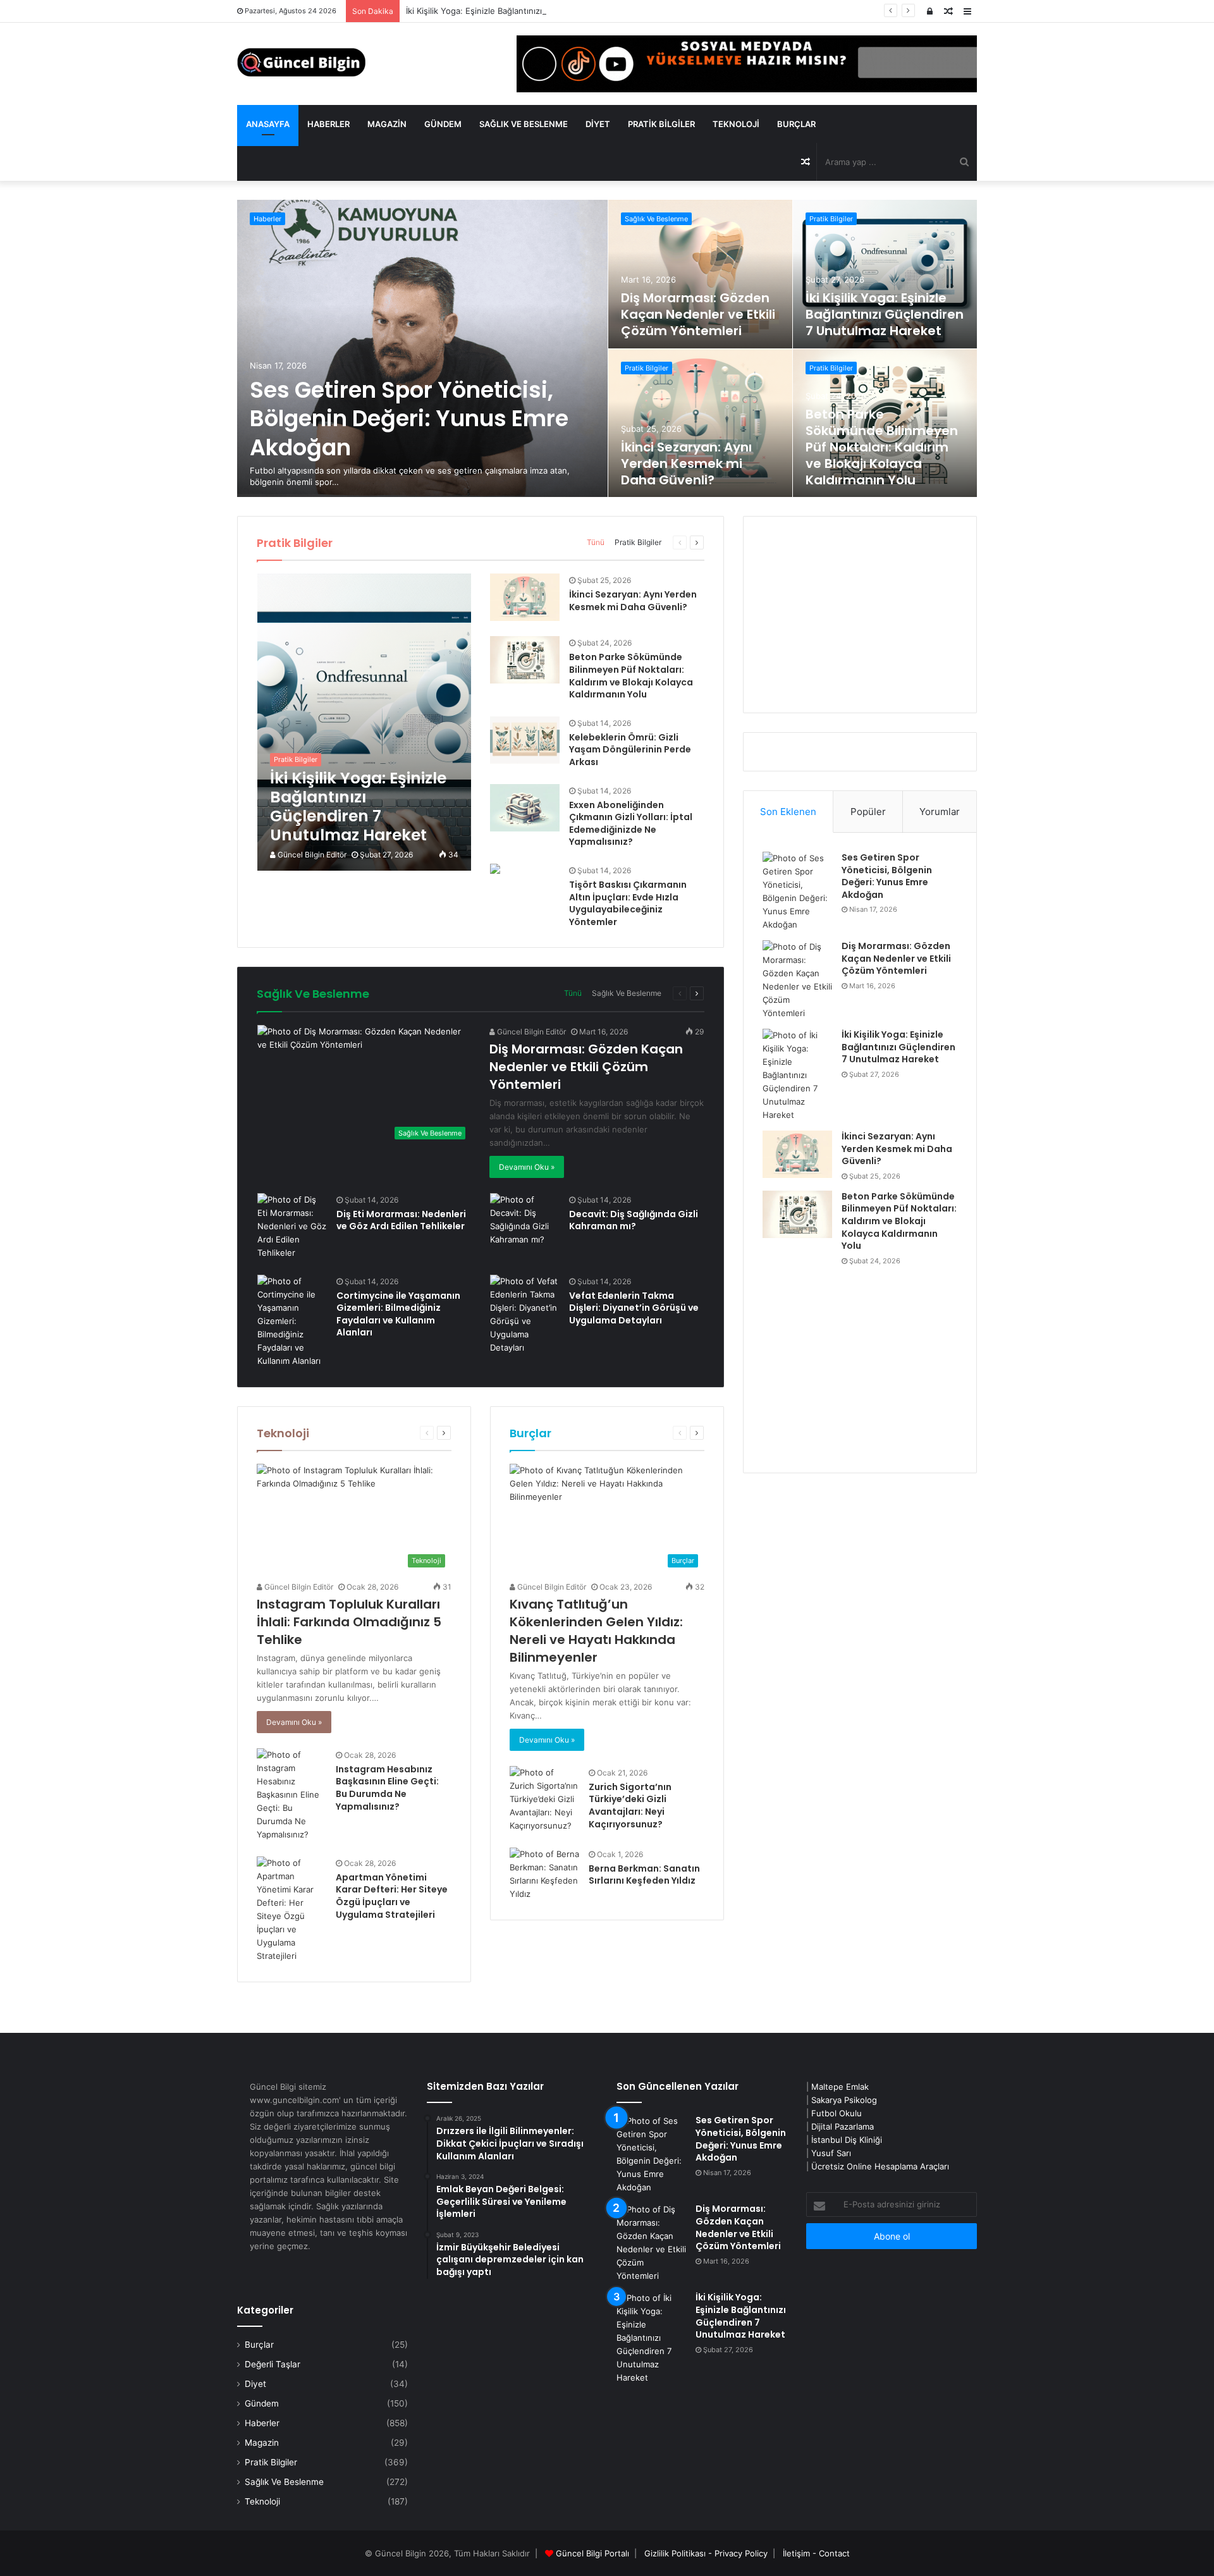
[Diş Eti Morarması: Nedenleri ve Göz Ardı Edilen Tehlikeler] (292, 1226)
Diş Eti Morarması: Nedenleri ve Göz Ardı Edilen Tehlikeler (401, 1220)
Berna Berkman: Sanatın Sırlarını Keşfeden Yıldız (644, 1875)
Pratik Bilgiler (661, 124)
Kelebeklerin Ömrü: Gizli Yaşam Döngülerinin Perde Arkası (630, 750)
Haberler (328, 124)
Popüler (868, 812)
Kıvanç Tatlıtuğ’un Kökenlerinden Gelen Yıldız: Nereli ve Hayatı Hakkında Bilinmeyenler (596, 1631)
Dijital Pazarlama (843, 2126)
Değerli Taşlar (273, 2364)
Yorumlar (940, 812)
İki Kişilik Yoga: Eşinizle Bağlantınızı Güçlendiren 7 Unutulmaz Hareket (542, 11)
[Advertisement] (860, 615)
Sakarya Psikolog (844, 2100)
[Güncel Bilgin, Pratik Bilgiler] (301, 62)
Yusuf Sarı (831, 2153)
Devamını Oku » (527, 1167)
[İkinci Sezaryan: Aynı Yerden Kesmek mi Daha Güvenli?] (701, 423)
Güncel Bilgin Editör (311, 855)
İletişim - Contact (816, 2553)
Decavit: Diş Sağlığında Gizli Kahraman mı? (634, 1220)
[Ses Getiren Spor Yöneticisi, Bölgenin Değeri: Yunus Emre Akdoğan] (422, 348)
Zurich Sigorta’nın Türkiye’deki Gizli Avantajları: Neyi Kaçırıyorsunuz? (630, 1806)
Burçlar (796, 124)
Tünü (596, 542)
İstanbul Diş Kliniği (847, 2140)
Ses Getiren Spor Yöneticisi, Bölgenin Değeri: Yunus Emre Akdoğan (409, 419)
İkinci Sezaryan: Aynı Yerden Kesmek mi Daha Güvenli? (686, 463)
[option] (607, 348)
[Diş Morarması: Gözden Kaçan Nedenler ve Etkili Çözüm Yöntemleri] (701, 274)
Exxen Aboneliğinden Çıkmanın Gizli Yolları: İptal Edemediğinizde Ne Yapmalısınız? (631, 824)
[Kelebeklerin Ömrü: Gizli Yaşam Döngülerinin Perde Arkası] (525, 740)
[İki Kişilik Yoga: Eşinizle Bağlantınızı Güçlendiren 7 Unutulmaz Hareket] (885, 274)
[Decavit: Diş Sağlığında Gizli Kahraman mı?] (525, 1220)
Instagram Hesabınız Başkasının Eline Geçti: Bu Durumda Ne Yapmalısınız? (387, 1788)
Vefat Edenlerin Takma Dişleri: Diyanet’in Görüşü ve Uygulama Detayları (634, 1308)
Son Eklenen (788, 812)
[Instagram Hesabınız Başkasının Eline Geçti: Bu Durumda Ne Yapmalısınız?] (291, 1795)
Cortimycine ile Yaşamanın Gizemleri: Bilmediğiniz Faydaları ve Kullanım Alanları (398, 1314)
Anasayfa (268, 124)
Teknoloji (736, 124)
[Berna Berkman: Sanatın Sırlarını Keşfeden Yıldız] (544, 1874)
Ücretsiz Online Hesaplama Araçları (880, 2166)
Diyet (598, 124)
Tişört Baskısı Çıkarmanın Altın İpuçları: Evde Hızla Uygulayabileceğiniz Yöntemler (628, 903)
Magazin (387, 124)
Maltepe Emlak (840, 2087)
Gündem (443, 124)
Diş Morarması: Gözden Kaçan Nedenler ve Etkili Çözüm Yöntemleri (698, 314)
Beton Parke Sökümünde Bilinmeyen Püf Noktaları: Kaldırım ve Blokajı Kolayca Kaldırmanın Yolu (882, 447)
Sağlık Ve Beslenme (524, 124)
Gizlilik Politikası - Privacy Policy (706, 2553)
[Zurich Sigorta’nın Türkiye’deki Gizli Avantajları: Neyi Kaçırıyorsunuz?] (544, 1799)
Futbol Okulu (837, 2113)
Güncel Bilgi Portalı (592, 2553)
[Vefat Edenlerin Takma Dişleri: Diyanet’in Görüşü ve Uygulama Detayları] (525, 1315)
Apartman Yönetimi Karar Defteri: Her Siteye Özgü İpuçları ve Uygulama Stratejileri (392, 1896)
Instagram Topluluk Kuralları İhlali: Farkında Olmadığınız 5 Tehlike (349, 1622)
